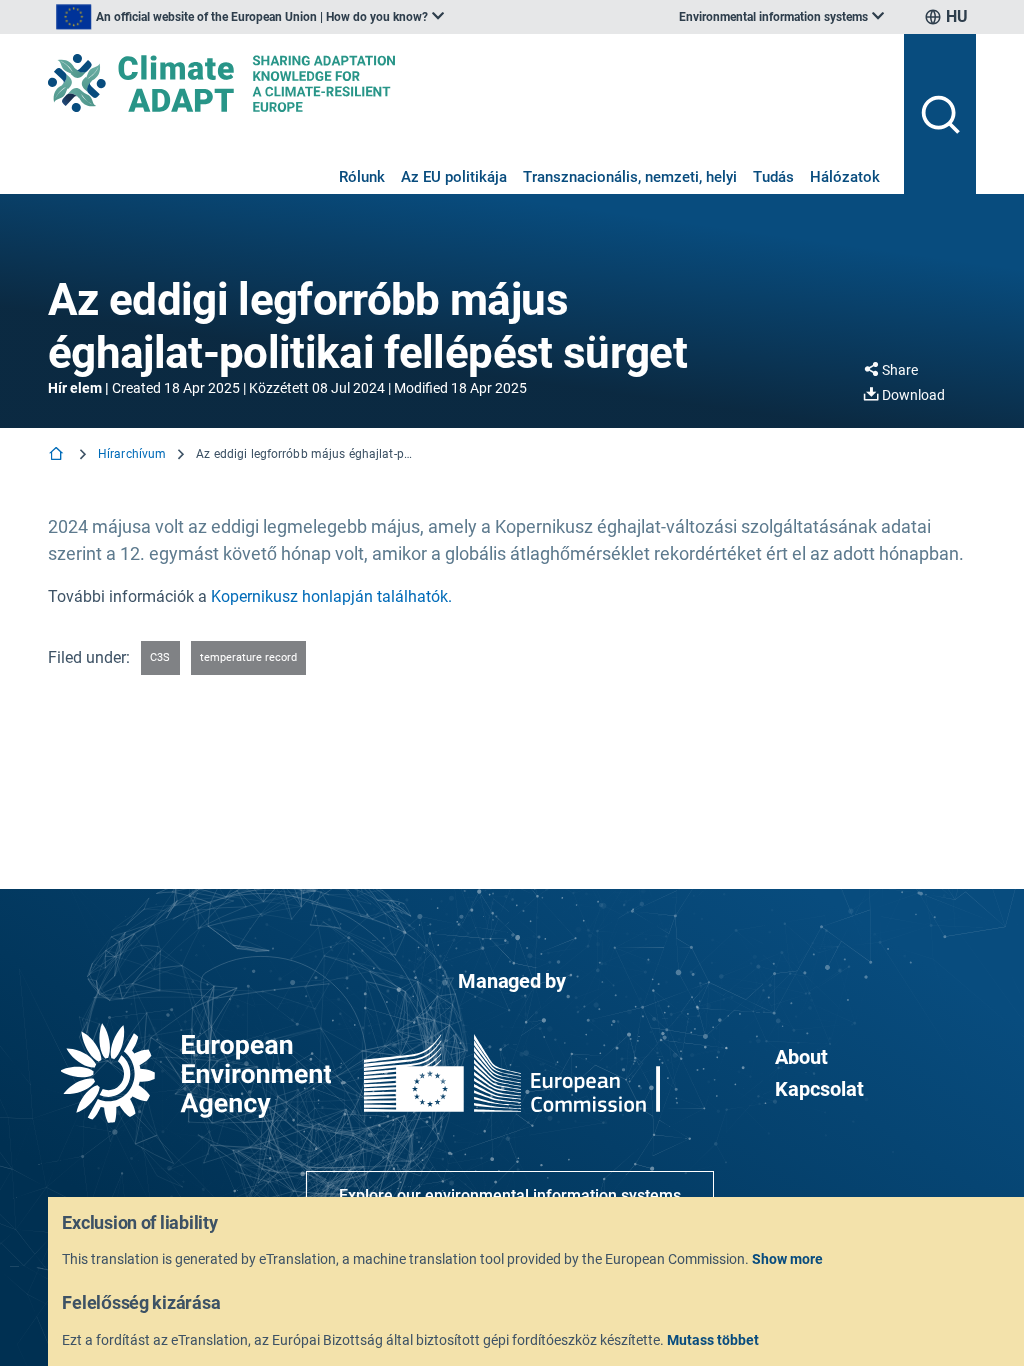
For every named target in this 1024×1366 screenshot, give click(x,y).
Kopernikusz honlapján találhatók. (331, 596)
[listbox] (250, 17)
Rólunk (362, 177)
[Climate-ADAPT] (468, 83)
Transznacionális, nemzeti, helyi (630, 177)
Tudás (773, 177)
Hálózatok (845, 177)
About (801, 1057)
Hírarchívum (132, 454)
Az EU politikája (454, 177)
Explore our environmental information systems (510, 1195)
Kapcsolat (819, 1089)
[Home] (58, 455)
